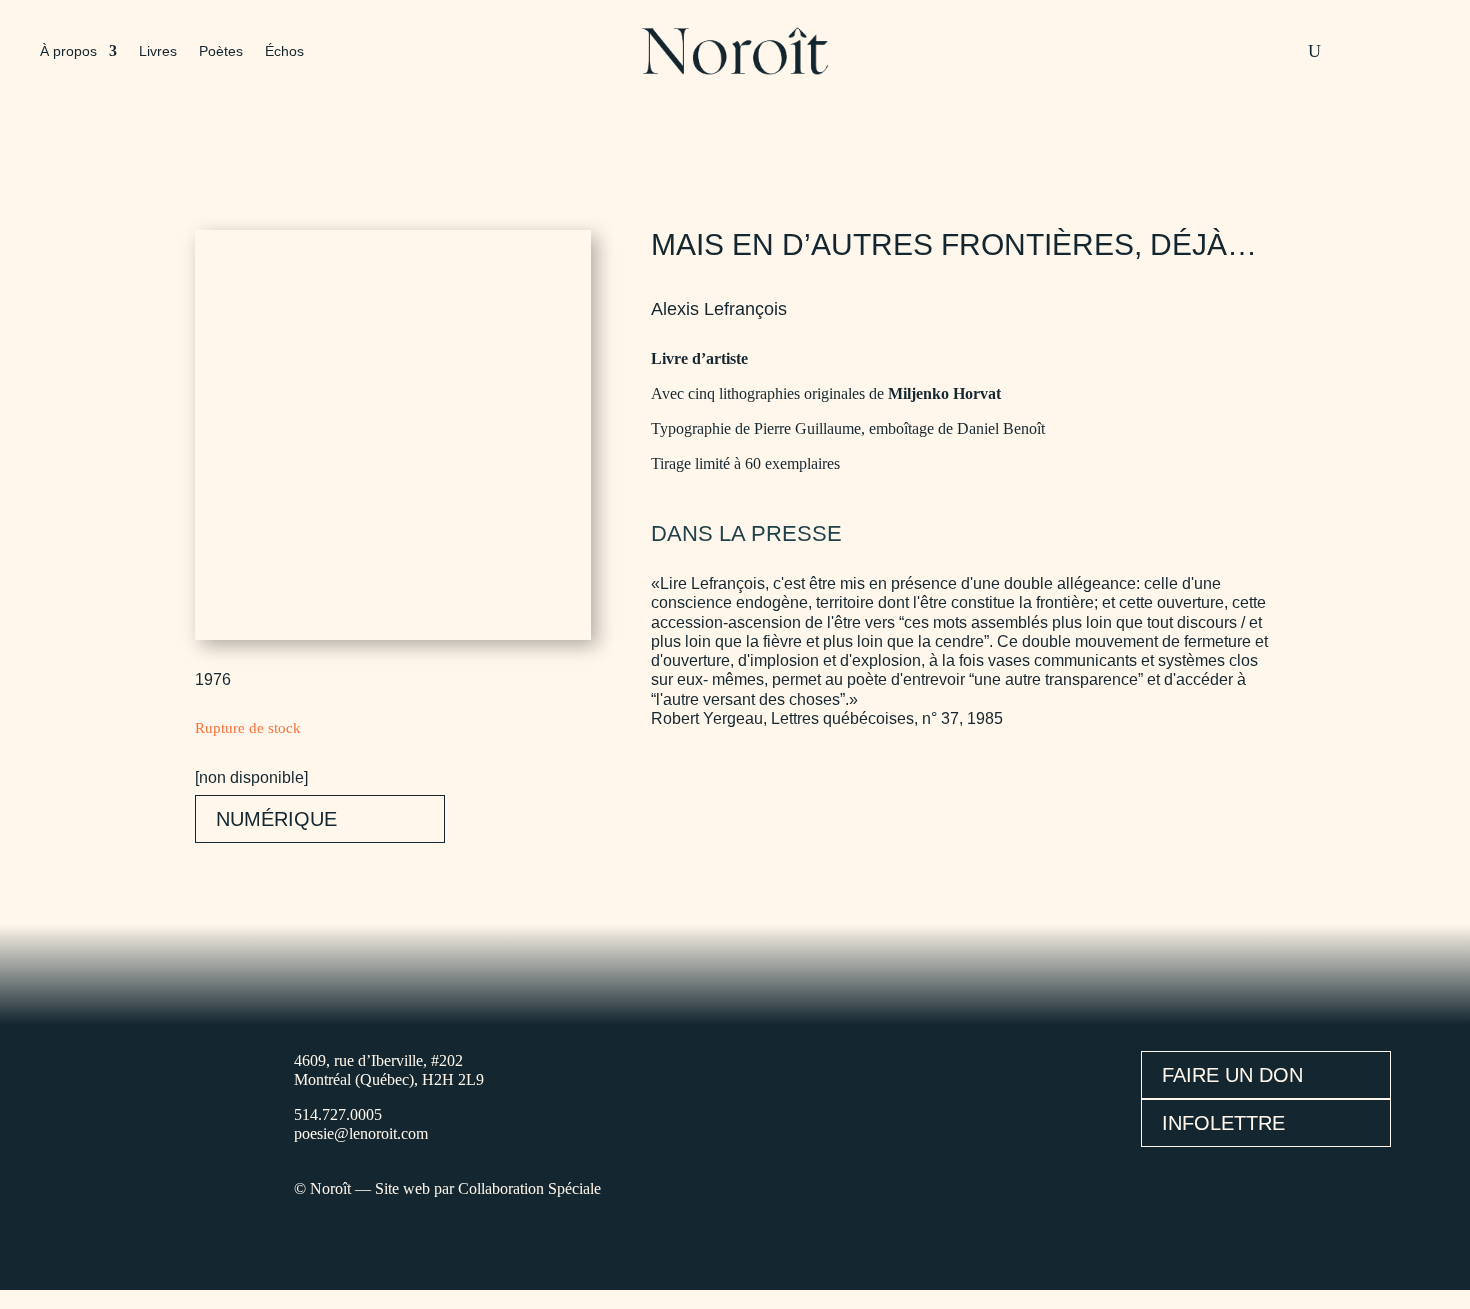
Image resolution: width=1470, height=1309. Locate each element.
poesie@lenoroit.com (361, 1133)
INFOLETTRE (1223, 1123)
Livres (158, 51)
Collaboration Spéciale (529, 1188)
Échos (284, 51)
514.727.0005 (338, 1114)
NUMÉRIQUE (276, 819)
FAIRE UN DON (1232, 1075)
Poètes (221, 51)
